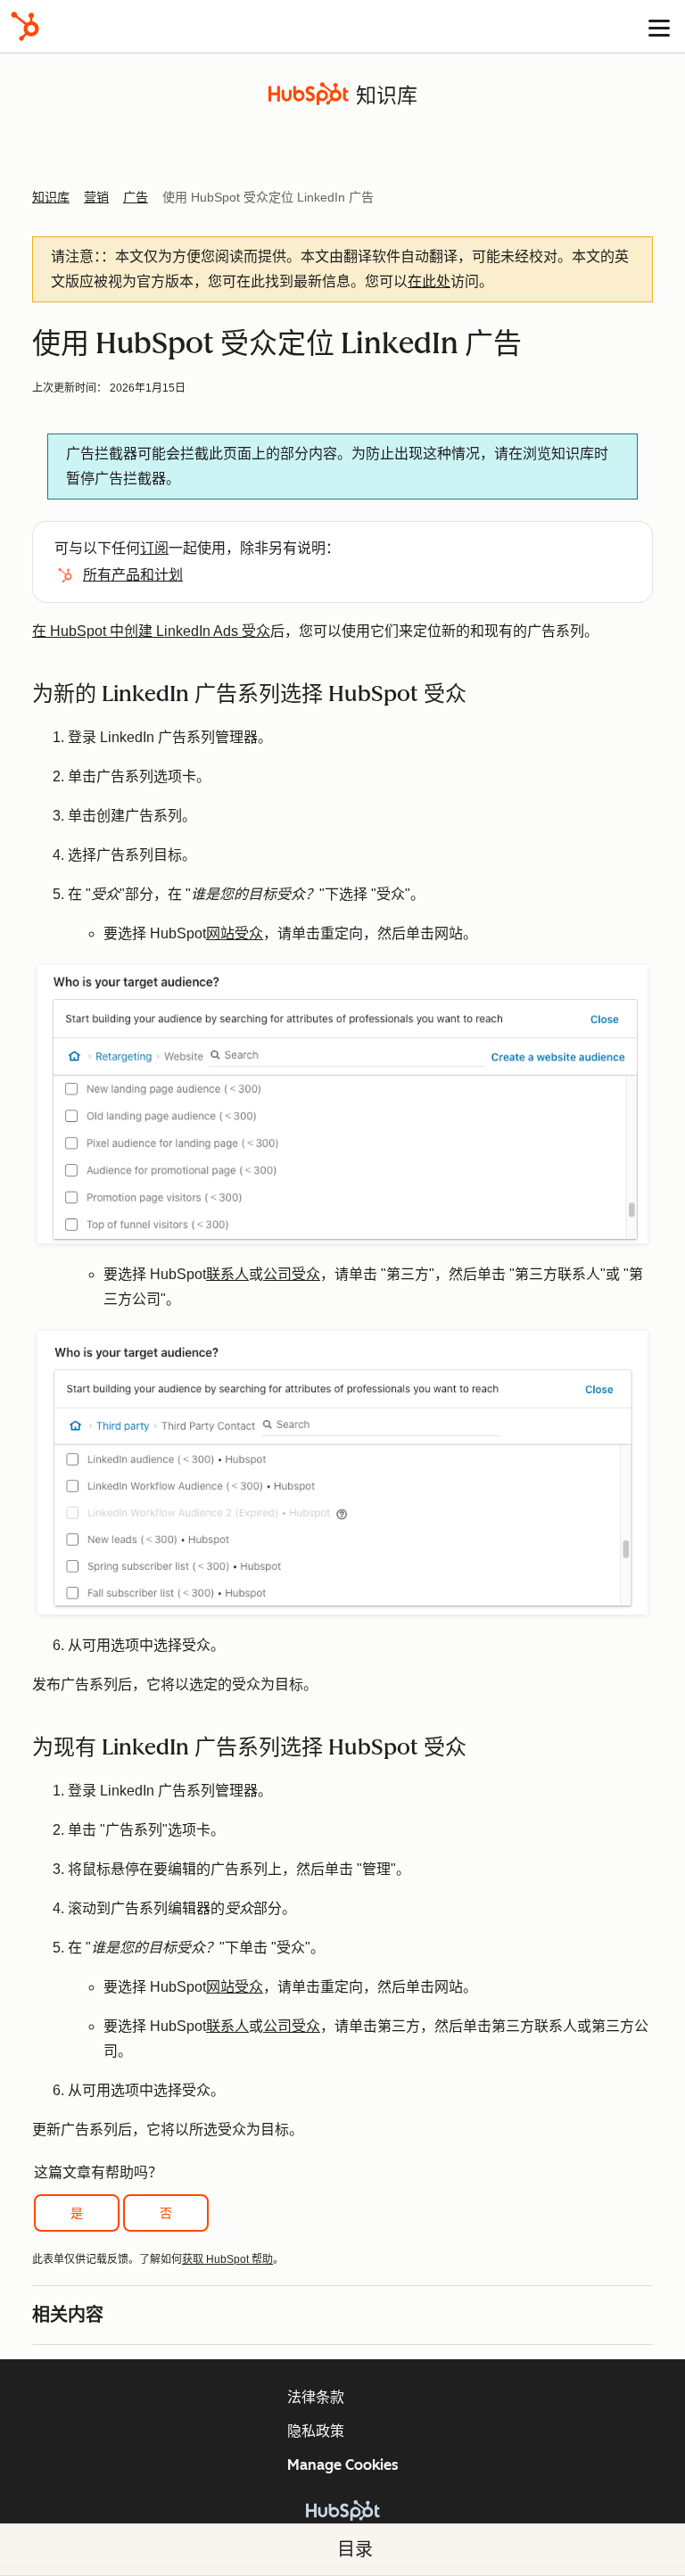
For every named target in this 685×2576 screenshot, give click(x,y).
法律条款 (316, 2397)
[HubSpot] (25, 26)
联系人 (227, 1274)
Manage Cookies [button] (343, 2465)
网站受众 (235, 933)
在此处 (429, 281)
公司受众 (292, 1274)
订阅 (154, 548)
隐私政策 (316, 2431)
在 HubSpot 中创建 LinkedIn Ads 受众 (151, 631)
